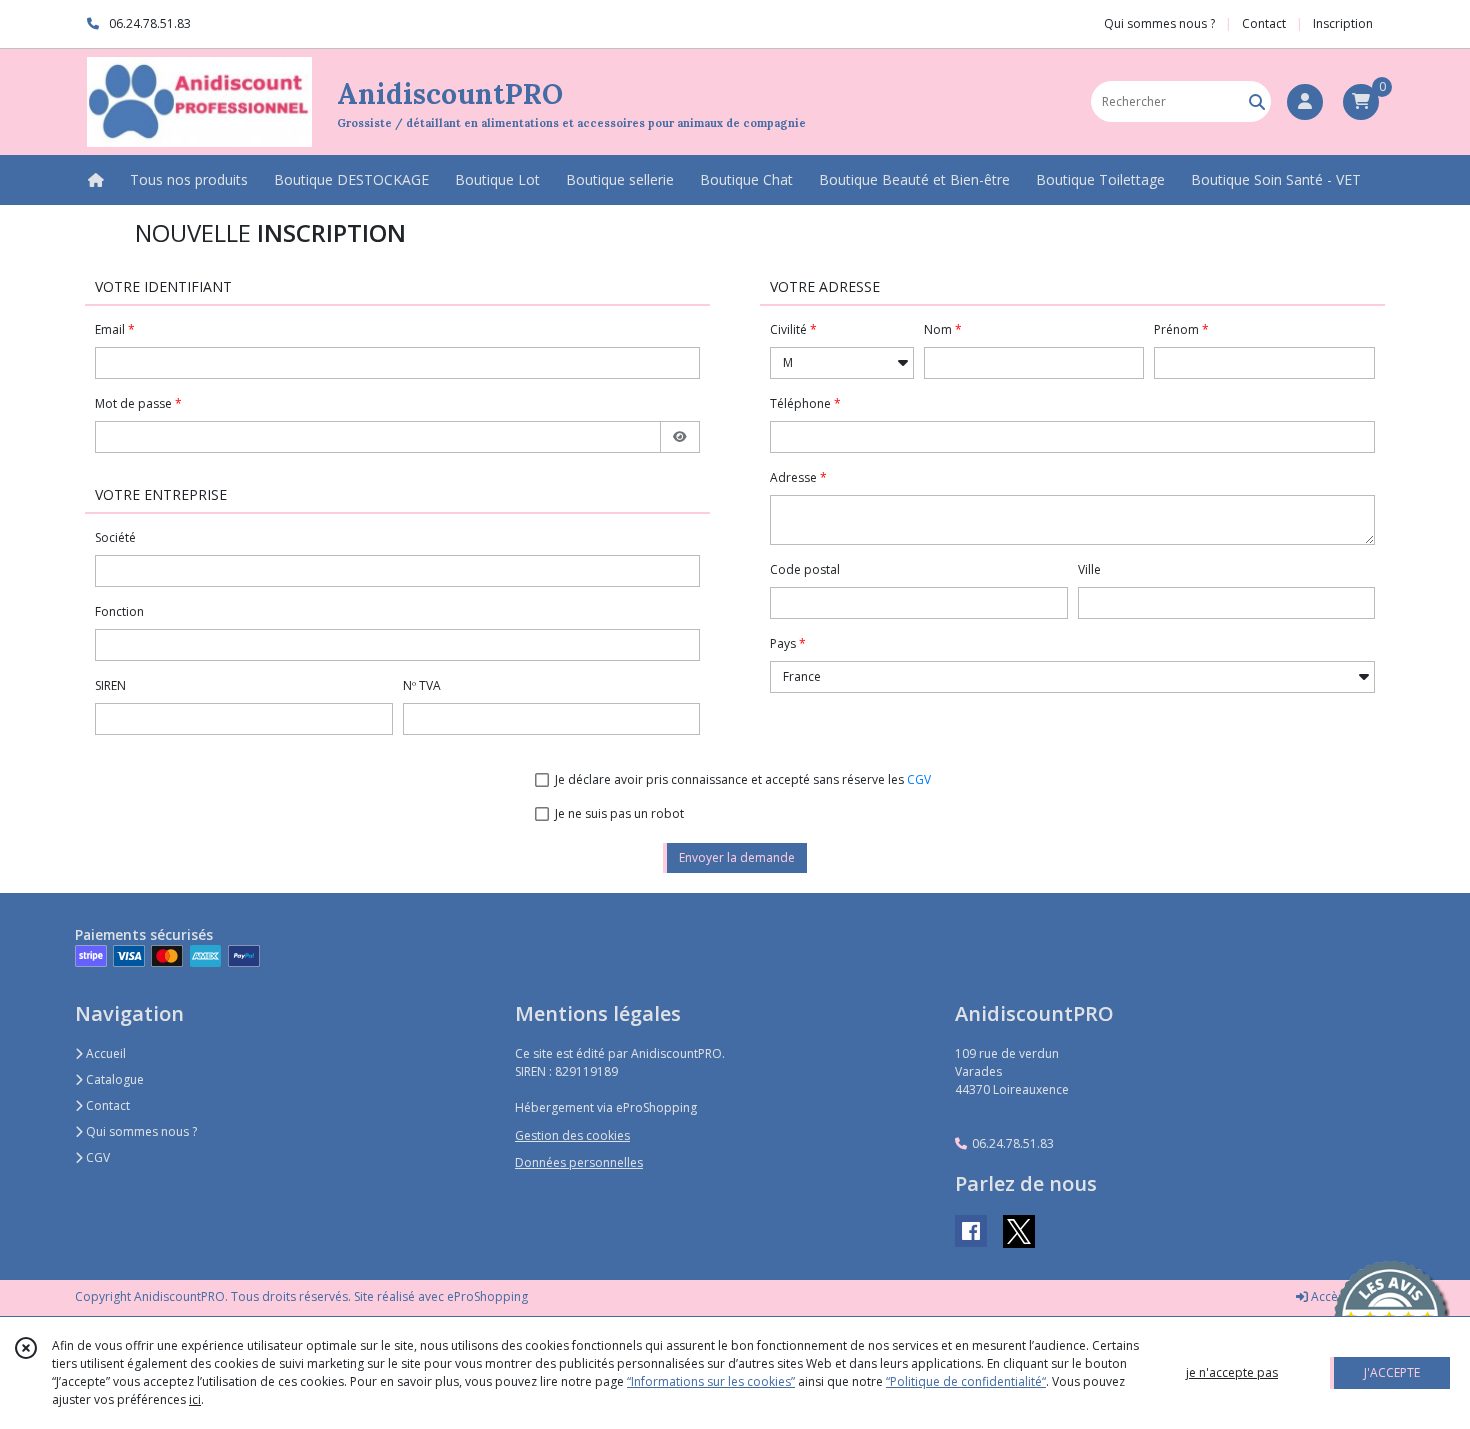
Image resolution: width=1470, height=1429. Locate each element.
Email (110, 329)
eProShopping (487, 1296)
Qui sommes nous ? (140, 1131)
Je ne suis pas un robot (619, 813)
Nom (938, 329)
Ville (1089, 569)
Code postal (805, 569)
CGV (919, 779)
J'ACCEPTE (1392, 1372)
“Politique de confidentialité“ (966, 1381)
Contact (1264, 23)
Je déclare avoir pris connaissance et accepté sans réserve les (743, 779)
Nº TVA (422, 685)
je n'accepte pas (1232, 1372)
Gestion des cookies (572, 1135)
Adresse (793, 477)
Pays (783, 643)
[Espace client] (1305, 102)
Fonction (119, 611)
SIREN (110, 685)
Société (115, 537)
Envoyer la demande (737, 857)
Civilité (788, 329)
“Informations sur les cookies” (711, 1381)
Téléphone (800, 403)
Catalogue (113, 1079)
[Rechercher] (1257, 101)
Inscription (1343, 23)
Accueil (104, 1053)
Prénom (1176, 329)
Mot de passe (133, 403)
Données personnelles (579, 1162)
